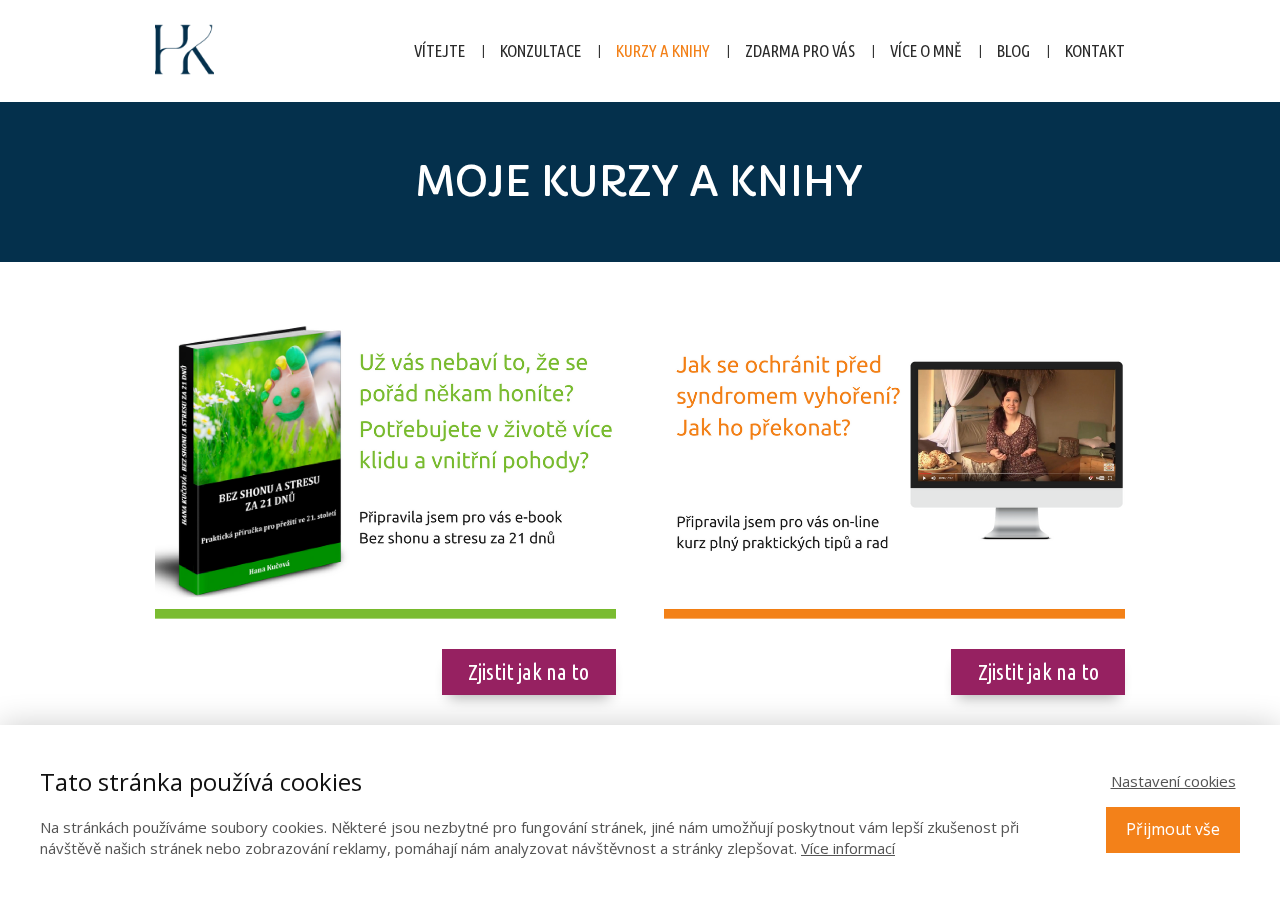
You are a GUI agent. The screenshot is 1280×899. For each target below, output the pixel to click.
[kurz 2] (894, 465)
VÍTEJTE (439, 50)
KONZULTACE (540, 50)
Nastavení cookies (1173, 781)
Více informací (848, 848)
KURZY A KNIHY (663, 50)
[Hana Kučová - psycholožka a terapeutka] (184, 51)
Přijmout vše (1173, 829)
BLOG (1013, 50)
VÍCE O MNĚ (926, 50)
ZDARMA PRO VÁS (800, 50)
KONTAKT (1095, 50)
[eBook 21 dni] (385, 465)
